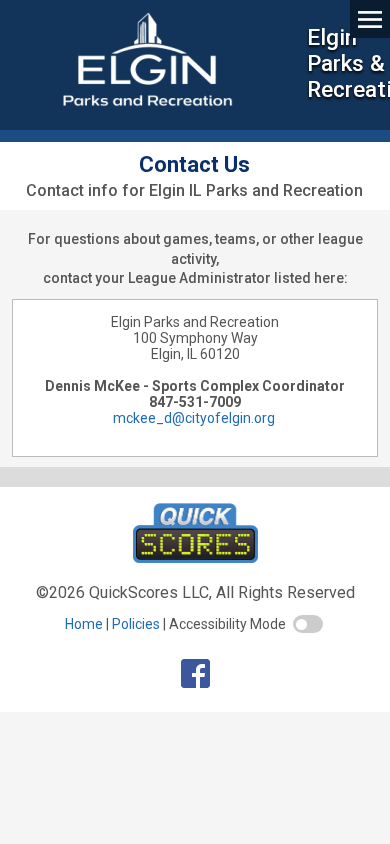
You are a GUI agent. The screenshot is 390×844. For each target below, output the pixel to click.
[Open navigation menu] (370, 18)
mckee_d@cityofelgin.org (194, 418)
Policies (136, 624)
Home (84, 624)
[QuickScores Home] (195, 557)
